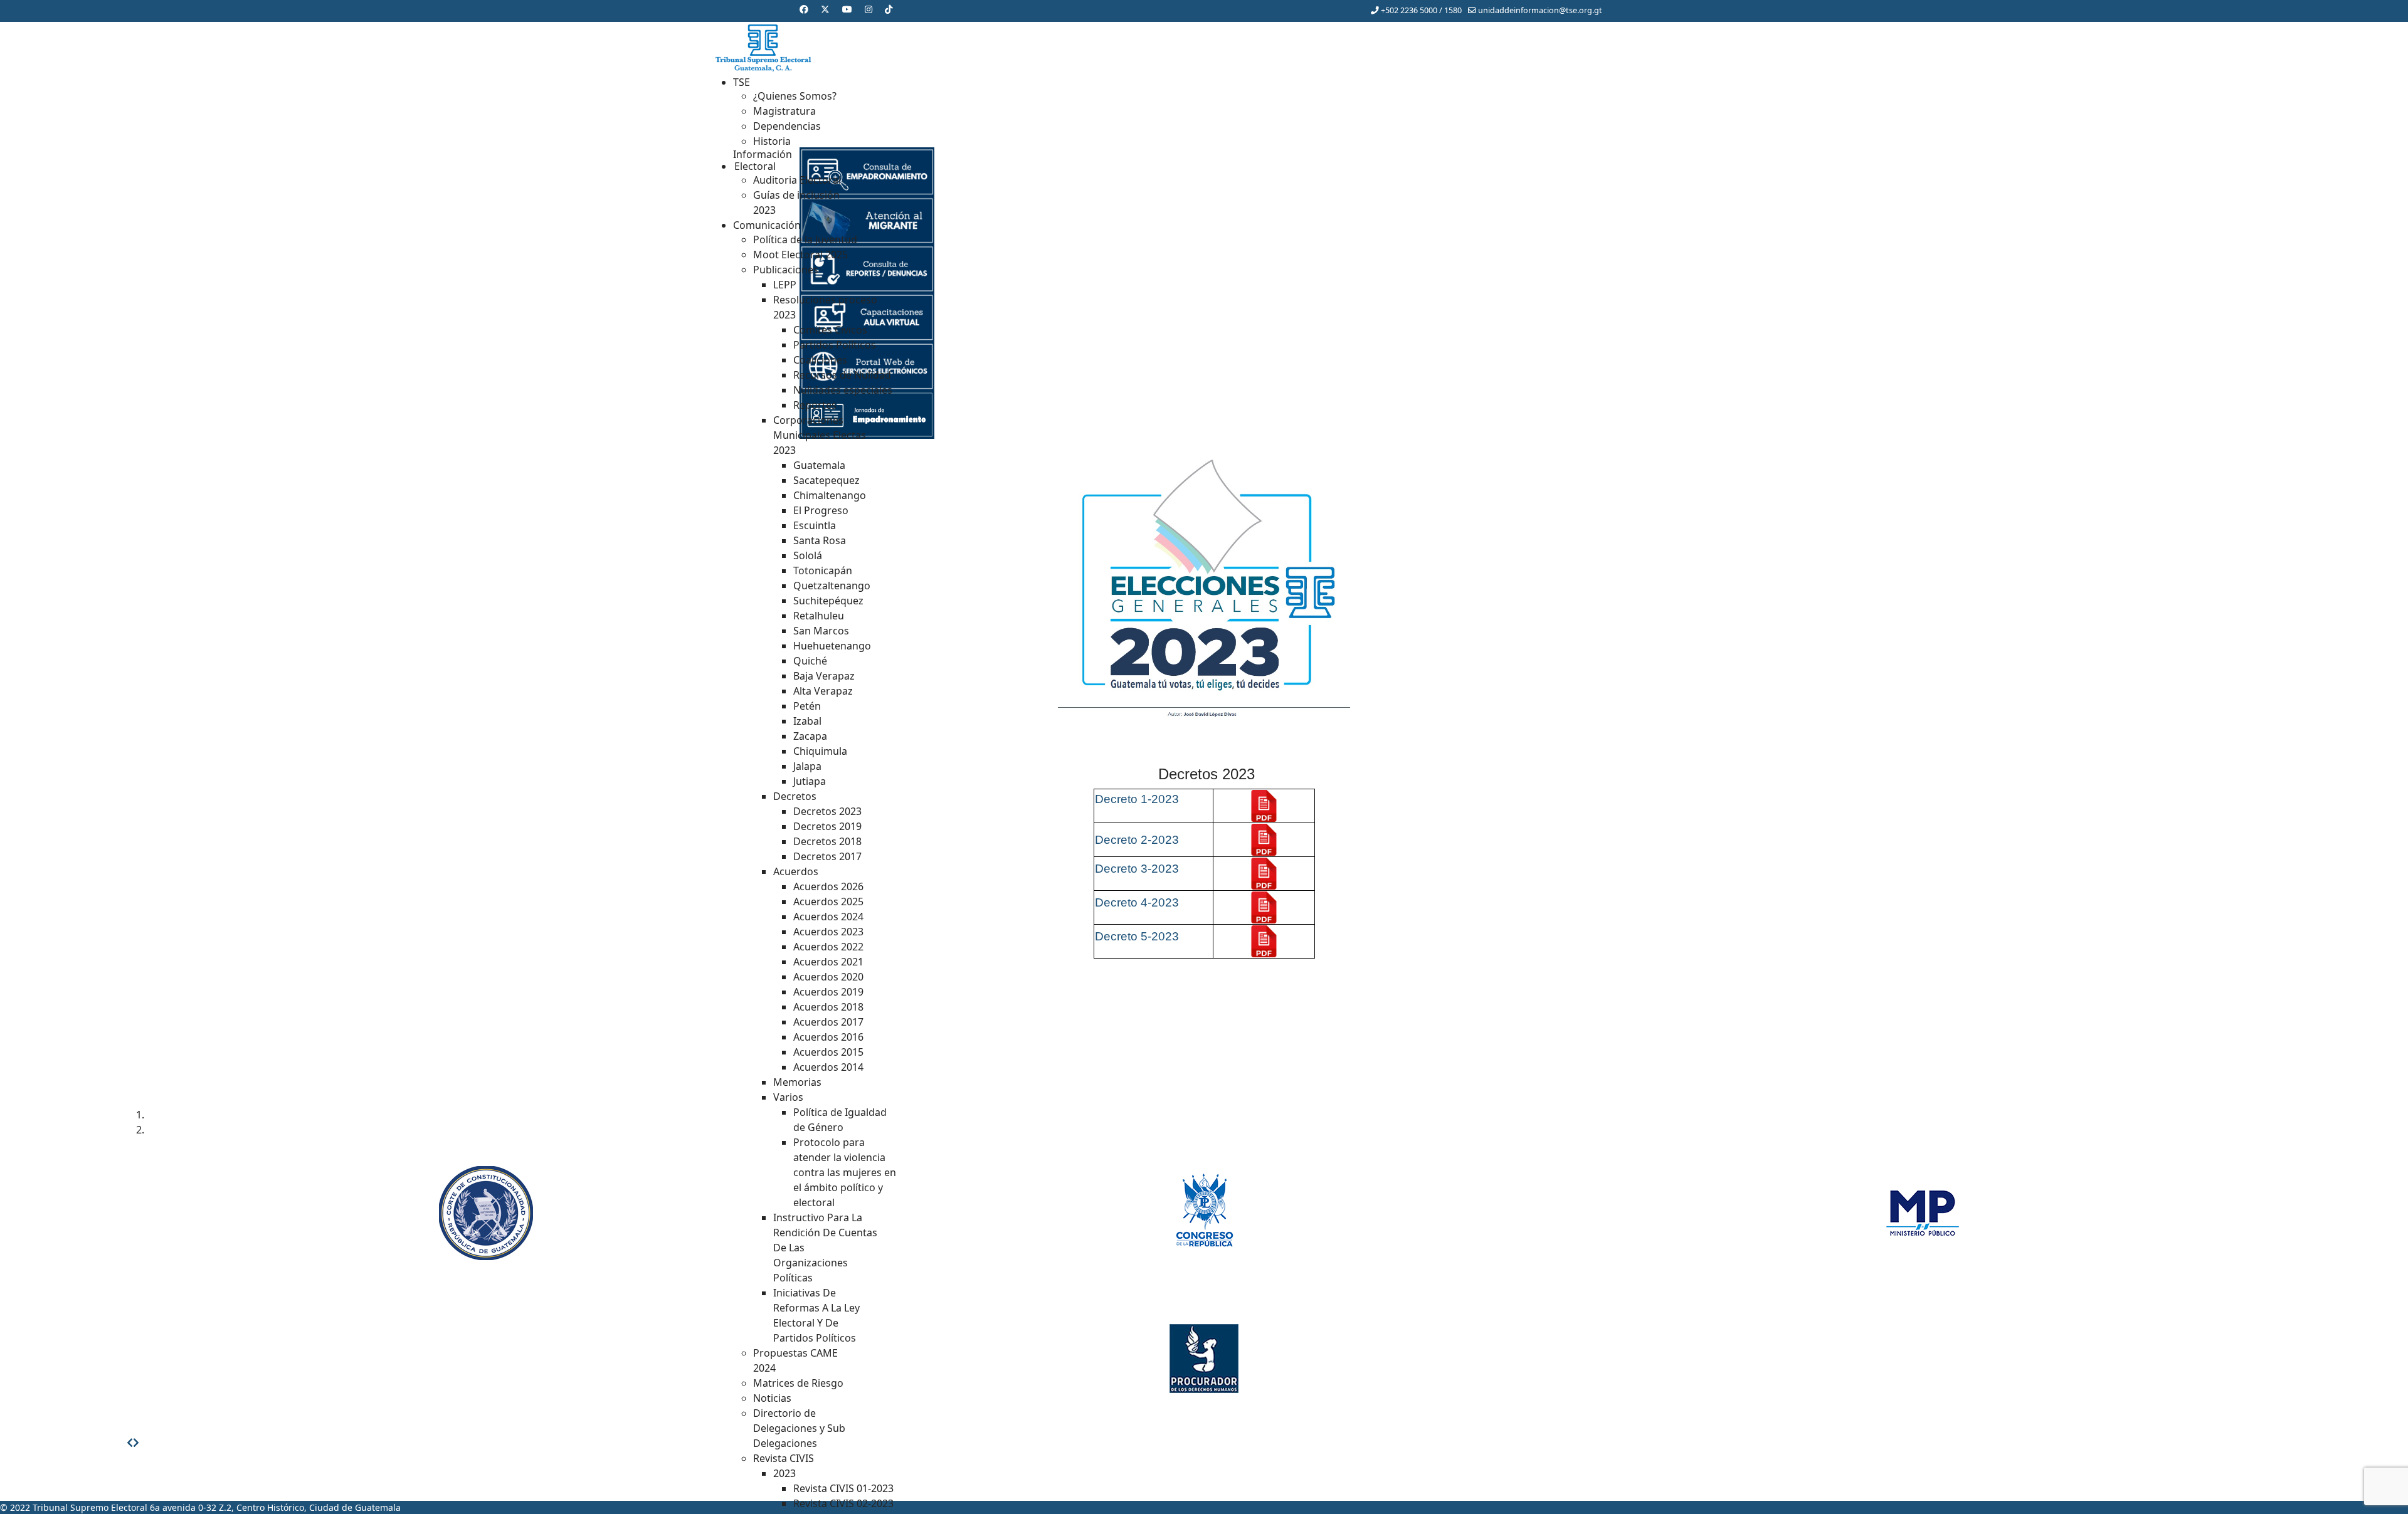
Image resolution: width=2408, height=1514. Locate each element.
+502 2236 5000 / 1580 (1421, 10)
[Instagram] (869, 9)
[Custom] (889, 9)
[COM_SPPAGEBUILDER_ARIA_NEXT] (136, 1443)
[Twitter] (825, 9)
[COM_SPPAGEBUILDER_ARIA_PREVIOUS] (130, 1443)
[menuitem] (742, 82)
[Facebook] (804, 9)
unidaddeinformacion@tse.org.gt (1540, 10)
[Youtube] (847, 9)
